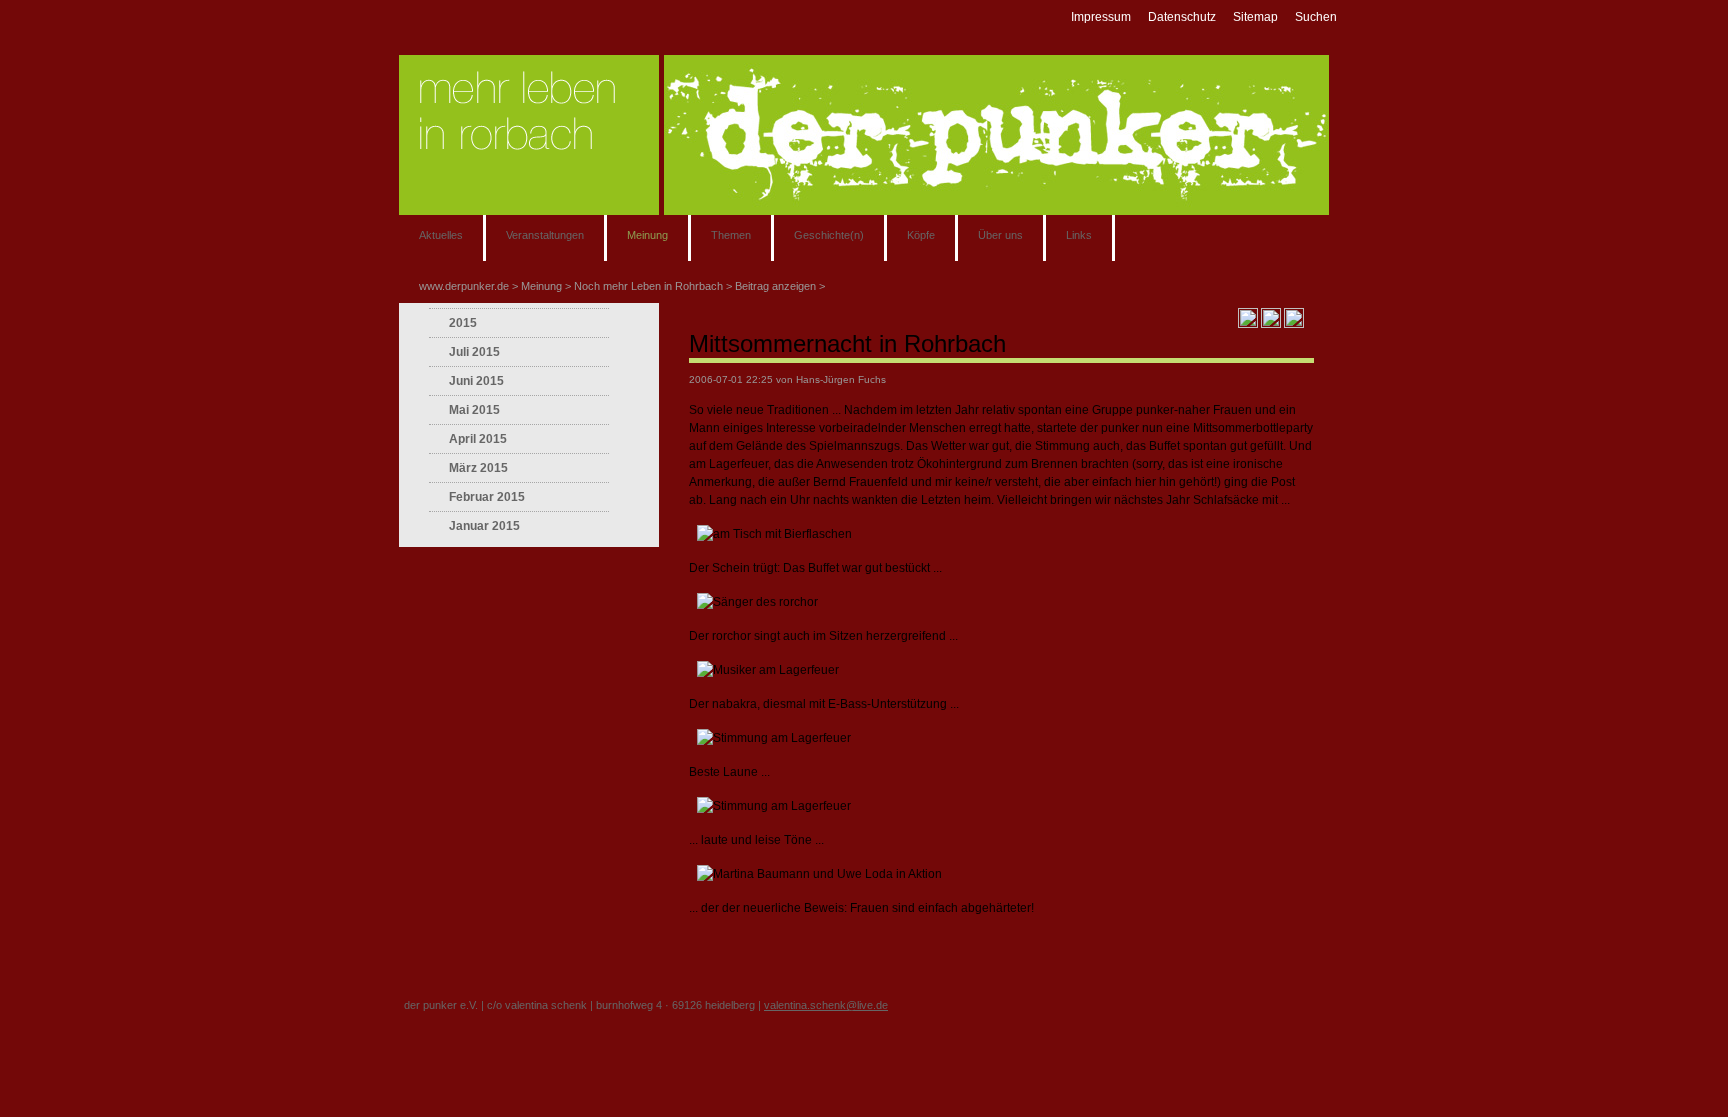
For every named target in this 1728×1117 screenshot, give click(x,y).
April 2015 (478, 439)
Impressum (1101, 17)
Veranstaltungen (545, 235)
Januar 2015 (484, 526)
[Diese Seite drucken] (1248, 317)
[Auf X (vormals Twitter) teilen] (1294, 317)
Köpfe (921, 235)
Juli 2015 (474, 352)
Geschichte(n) (829, 235)
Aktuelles (441, 235)
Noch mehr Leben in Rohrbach (648, 286)
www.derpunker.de (464, 286)
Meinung (647, 235)
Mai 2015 (474, 410)
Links (1079, 235)
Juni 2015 (476, 381)
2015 (463, 323)
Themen (731, 235)
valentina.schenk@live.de (826, 1005)
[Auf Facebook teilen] (1271, 317)
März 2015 (478, 468)
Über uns (1000, 235)
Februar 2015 (487, 497)
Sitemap (1255, 17)
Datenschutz (1182, 17)
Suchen (1316, 17)
